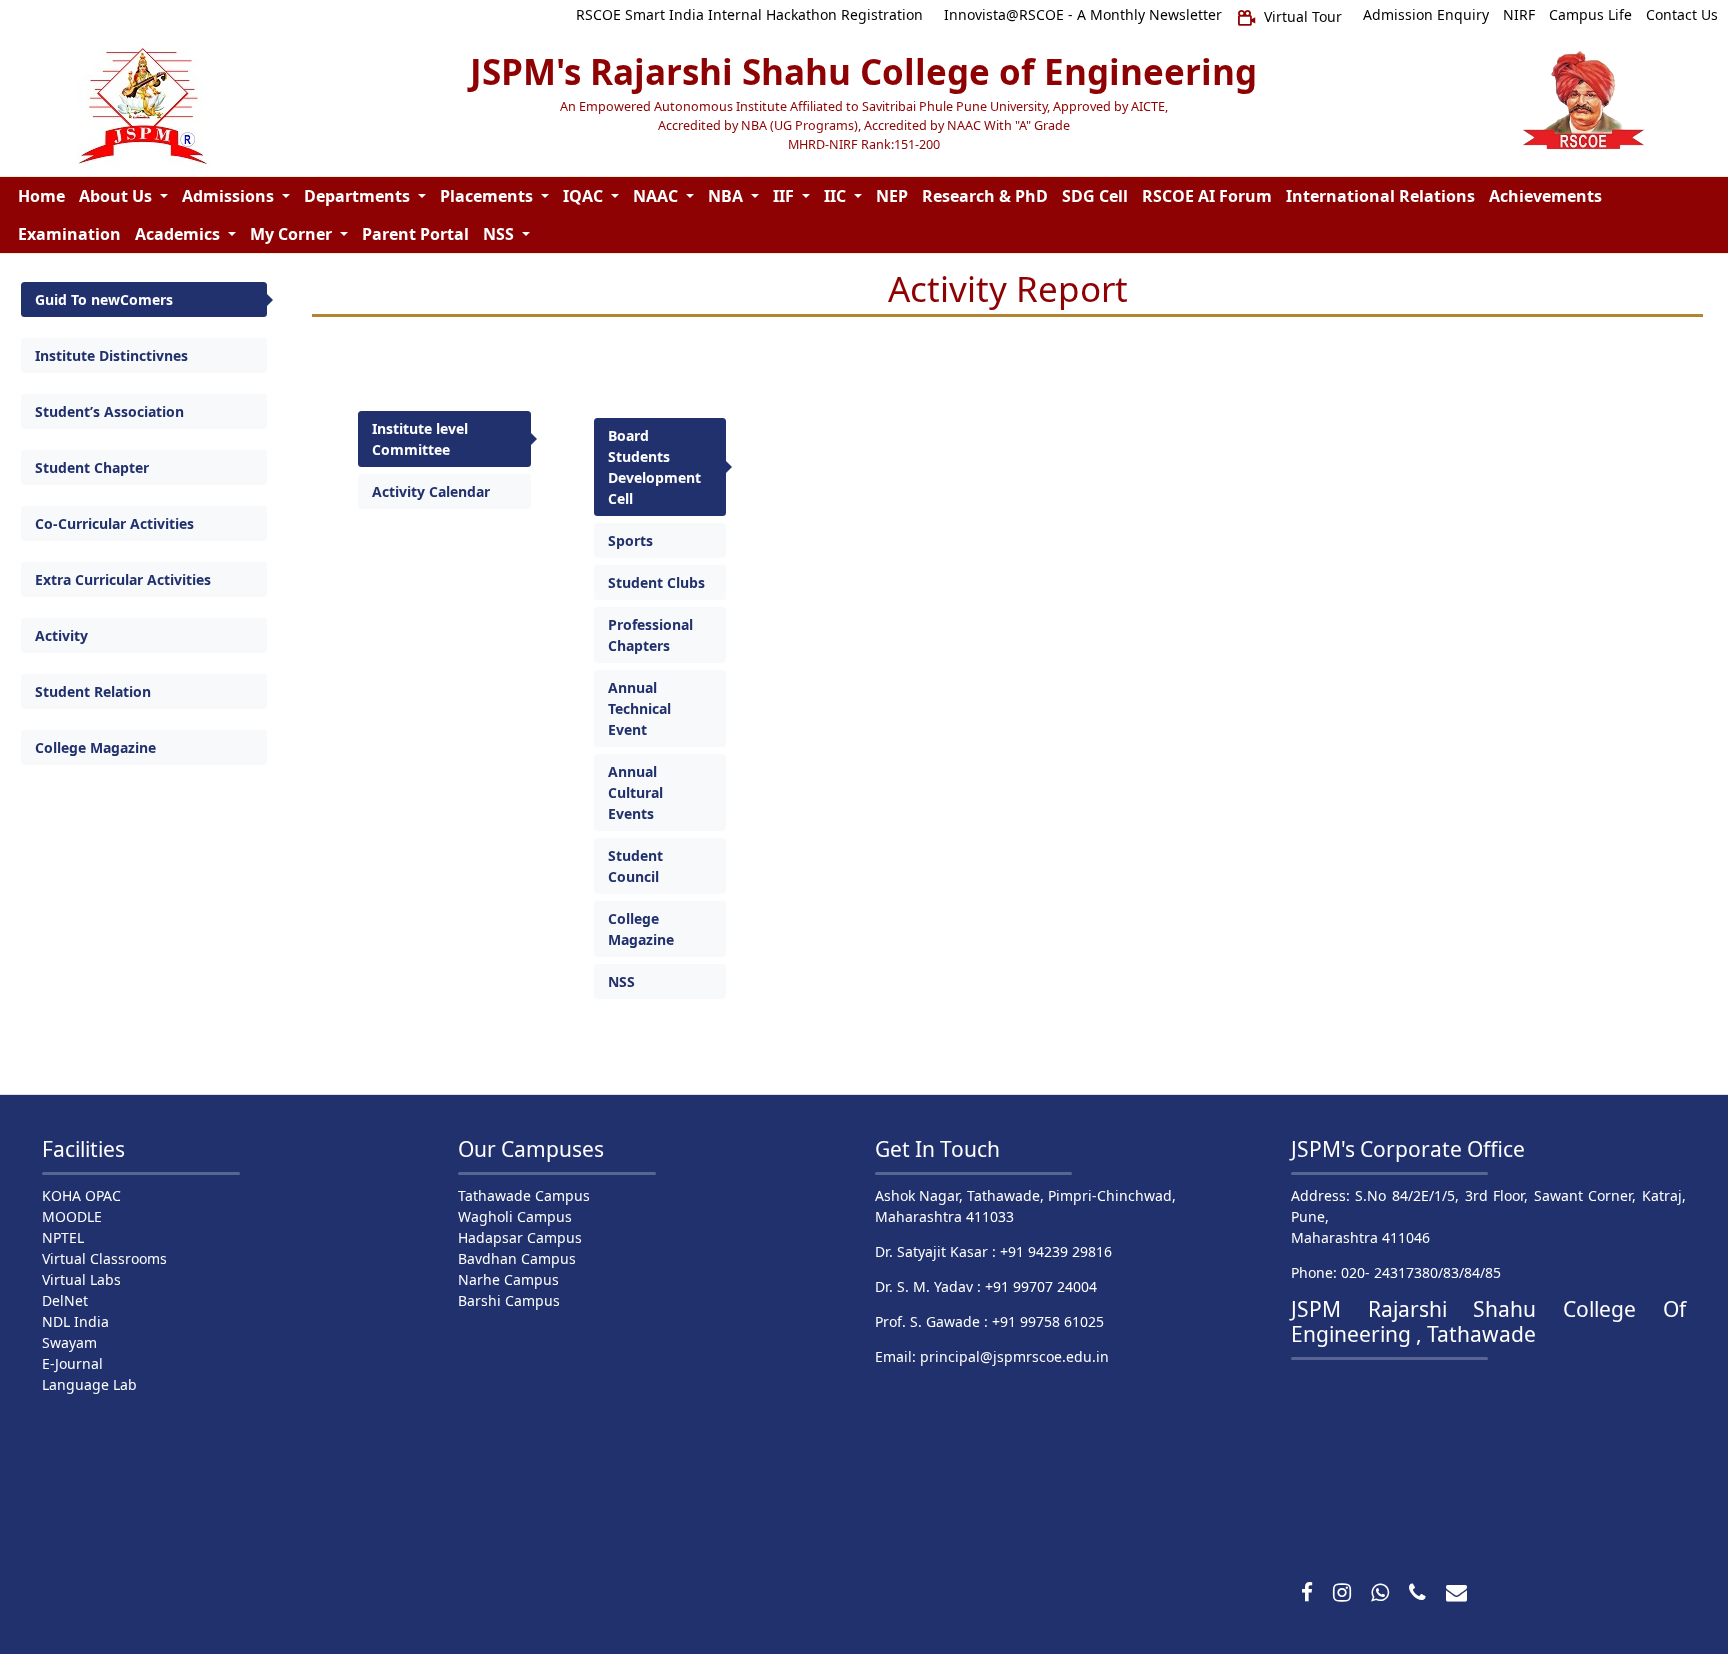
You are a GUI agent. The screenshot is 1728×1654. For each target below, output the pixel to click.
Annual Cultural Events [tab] (635, 792)
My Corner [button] (293, 234)
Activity (61, 635)
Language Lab (89, 1384)
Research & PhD (985, 196)
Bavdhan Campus (517, 1258)
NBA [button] (727, 196)
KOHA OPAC (81, 1195)
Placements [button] (488, 196)
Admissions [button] (230, 196)
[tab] (144, 299)
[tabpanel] (1119, 709)
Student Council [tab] (635, 866)
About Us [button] (117, 196)
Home (41, 196)
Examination (69, 234)
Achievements (1545, 196)
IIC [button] (837, 196)
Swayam (69, 1342)
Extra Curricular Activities (123, 579)
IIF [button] (785, 196)
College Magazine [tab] (641, 929)
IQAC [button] (585, 196)
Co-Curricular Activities (114, 523)
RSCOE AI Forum (1207, 196)
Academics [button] (179, 234)
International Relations (1380, 196)
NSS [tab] (621, 981)
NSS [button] (500, 234)
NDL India (75, 1321)
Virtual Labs (81, 1279)
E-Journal (72, 1363)
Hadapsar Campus (520, 1237)
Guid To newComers (104, 299)
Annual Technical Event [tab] (639, 708)
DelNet (65, 1300)
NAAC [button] (657, 196)
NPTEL (63, 1237)
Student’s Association (109, 411)
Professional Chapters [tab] (650, 635)
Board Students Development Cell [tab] (654, 467)
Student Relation (93, 691)
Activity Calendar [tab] (431, 491)
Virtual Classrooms (104, 1258)
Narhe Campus (508, 1279)
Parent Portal (415, 234)
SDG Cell (1095, 196)
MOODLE (72, 1216)
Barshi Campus (509, 1300)
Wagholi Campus (515, 1216)
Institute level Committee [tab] (420, 439)
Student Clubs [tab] (656, 582)
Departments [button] (359, 196)
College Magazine (95, 747)
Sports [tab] (630, 540)
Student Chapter (92, 467)
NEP (892, 196)
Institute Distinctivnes (111, 355)
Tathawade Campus (524, 1195)
